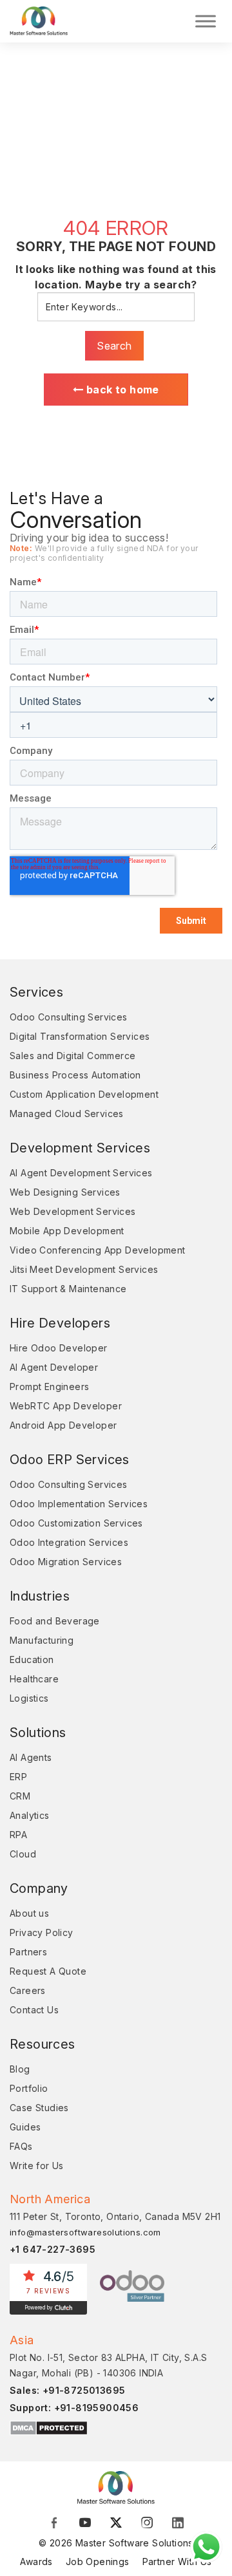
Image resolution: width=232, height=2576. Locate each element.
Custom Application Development (84, 1094)
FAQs (21, 2146)
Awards (36, 2562)
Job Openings (98, 2562)
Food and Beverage (55, 1621)
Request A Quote (48, 1971)
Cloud (23, 1854)
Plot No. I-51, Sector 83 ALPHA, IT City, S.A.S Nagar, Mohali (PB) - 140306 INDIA (108, 2365)
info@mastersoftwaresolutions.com (85, 2232)
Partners (28, 1952)
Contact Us (34, 2010)
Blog (20, 2069)
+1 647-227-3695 (53, 2249)
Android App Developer (63, 1425)
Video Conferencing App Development (98, 1250)
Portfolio (29, 2088)
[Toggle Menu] (206, 21)
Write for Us (37, 2166)
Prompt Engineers (49, 1387)
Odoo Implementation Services (79, 1504)
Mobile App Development (67, 1231)
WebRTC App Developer (66, 1406)
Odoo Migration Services (66, 1562)
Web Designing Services (65, 1192)
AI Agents (31, 1757)
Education (32, 1659)
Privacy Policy (42, 1932)
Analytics (30, 1815)
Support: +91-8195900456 (74, 2408)
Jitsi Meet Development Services (84, 1269)
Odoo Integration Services (69, 1542)
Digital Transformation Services (80, 1036)
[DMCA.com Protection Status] (49, 2428)
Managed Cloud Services (67, 1114)
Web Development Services (73, 1211)
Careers (28, 1990)
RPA (18, 1835)
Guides (25, 2127)
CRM (20, 1796)
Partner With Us (177, 2562)
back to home (121, 390)
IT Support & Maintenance (68, 1289)
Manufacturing (42, 1640)
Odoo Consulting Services (69, 1017)
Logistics (29, 1698)
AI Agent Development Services (81, 1173)
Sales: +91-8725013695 (67, 2390)
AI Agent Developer (54, 1367)
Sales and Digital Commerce (72, 1056)
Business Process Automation (75, 1075)
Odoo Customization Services (76, 1523)
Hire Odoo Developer (59, 1348)
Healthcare (34, 1679)
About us (29, 1913)
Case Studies (39, 2108)
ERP (18, 1777)
